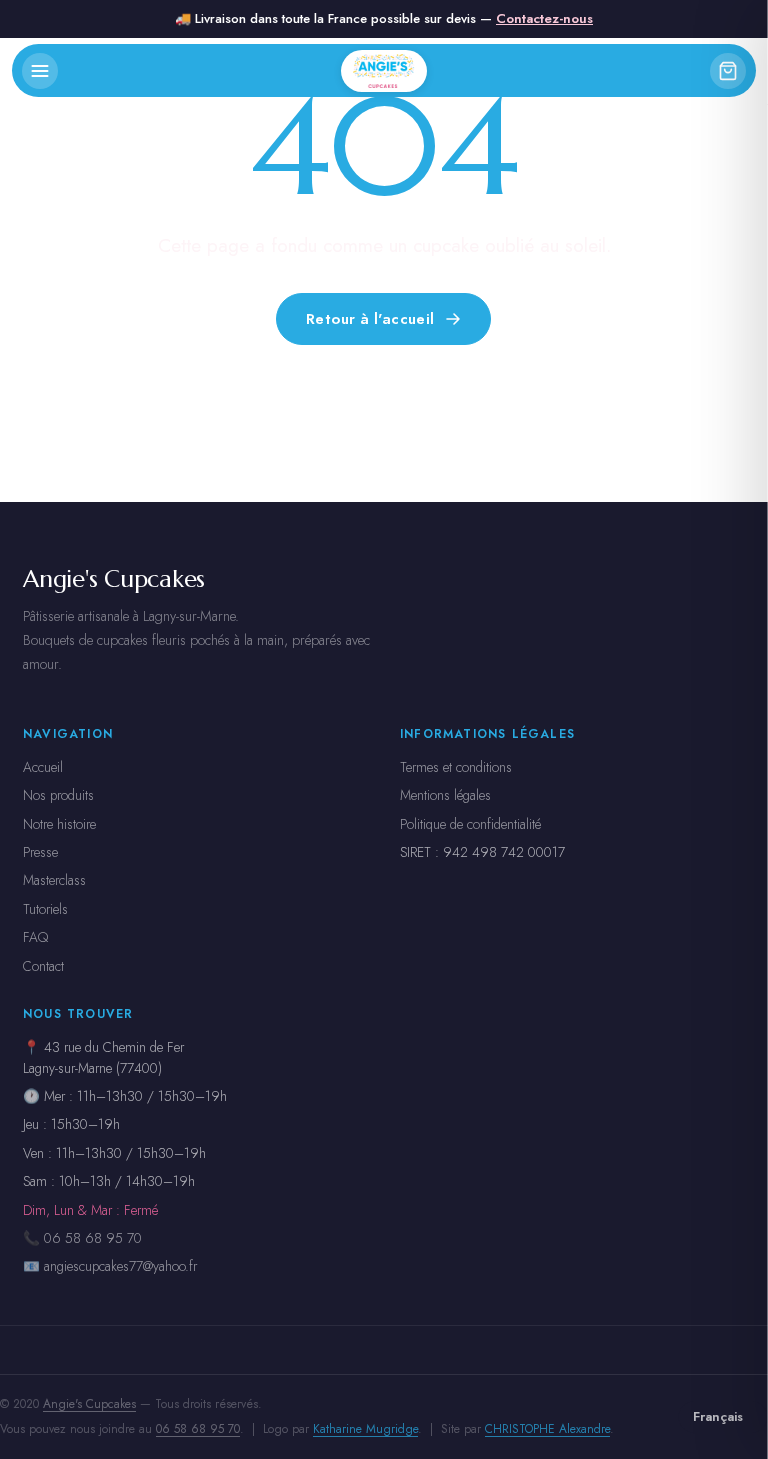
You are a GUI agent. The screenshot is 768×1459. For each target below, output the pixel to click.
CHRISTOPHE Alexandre (547, 1429)
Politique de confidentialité (470, 824)
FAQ (35, 937)
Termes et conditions (456, 767)
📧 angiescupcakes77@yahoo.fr (110, 1266)
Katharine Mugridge (365, 1429)
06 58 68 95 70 (198, 1429)
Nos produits (58, 795)
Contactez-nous (544, 18)
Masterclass (54, 880)
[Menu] (40, 71)
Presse (40, 852)
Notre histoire (59, 824)
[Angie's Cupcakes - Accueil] (383, 71)
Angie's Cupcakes (89, 1404)
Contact (43, 966)
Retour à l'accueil (370, 318)
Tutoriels (45, 909)
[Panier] (728, 71)
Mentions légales (445, 795)
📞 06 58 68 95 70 (82, 1238)
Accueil (43, 767)
